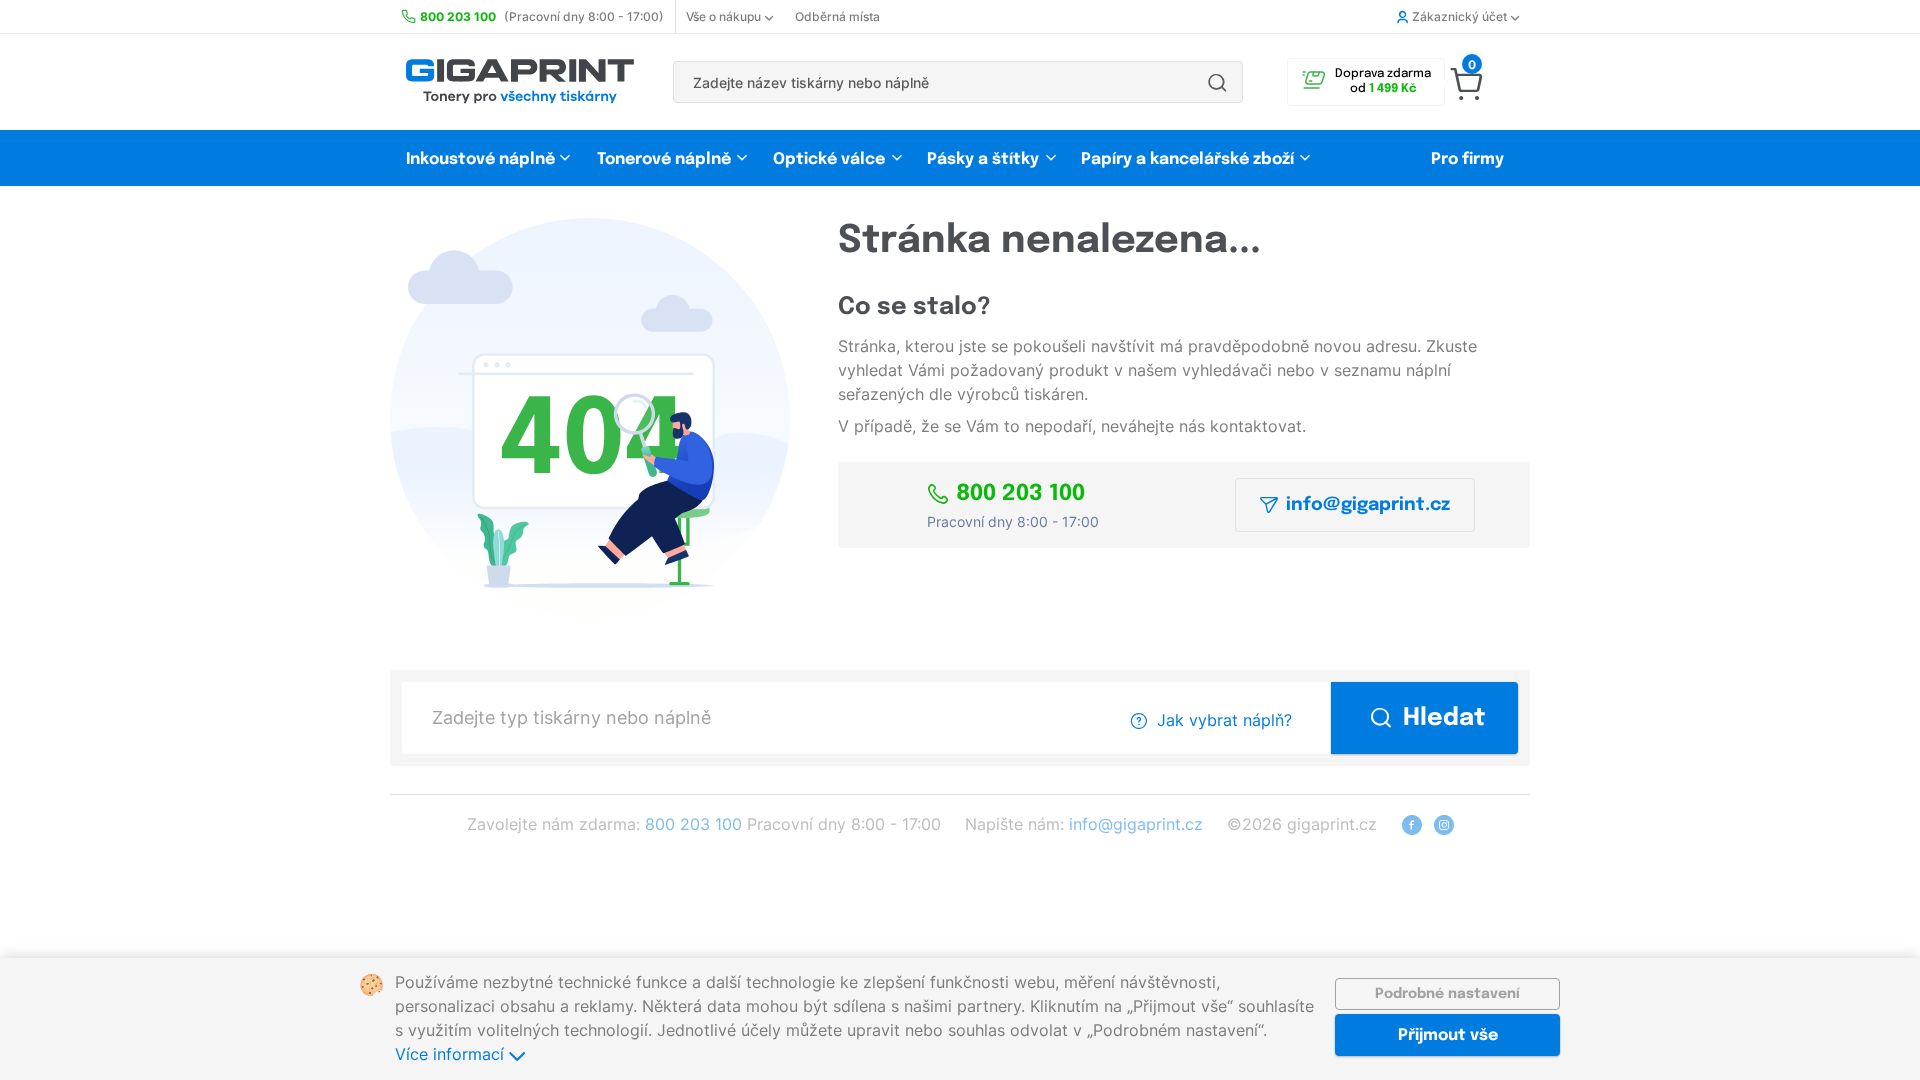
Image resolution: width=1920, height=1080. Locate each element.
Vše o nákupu (723, 16)
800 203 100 (1020, 494)
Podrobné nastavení (1447, 994)
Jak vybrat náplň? (1224, 720)
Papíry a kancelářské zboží (1189, 159)
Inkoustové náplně (480, 159)
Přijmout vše (1448, 1035)
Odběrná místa (837, 16)
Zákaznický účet (1459, 16)
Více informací (452, 1054)
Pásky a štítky (983, 159)
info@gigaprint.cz (1368, 505)
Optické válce (829, 159)
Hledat (1444, 718)
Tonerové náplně (664, 159)
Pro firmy (1467, 159)
